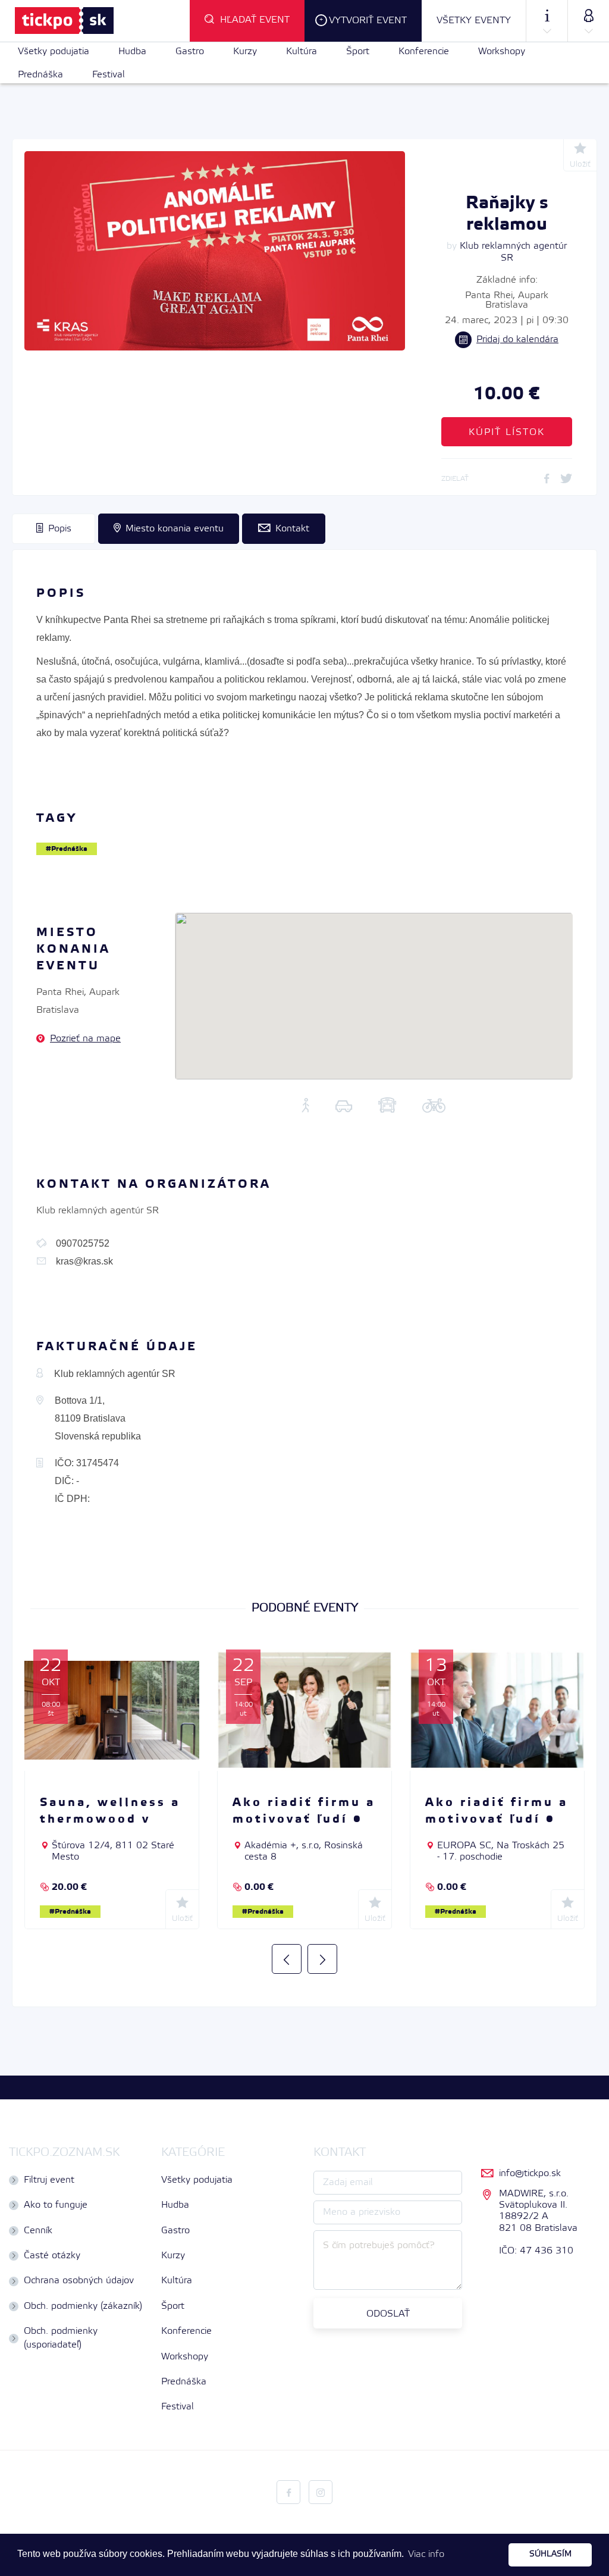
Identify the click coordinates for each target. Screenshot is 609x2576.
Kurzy (245, 51)
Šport (358, 51)
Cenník (38, 2231)
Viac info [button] (426, 2554)
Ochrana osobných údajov (79, 2281)
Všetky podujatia (54, 51)
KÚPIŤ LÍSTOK (507, 432)
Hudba (132, 51)
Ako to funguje (56, 2205)
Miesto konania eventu (175, 529)
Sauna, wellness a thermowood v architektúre (110, 1820)
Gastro (190, 51)
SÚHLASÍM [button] (550, 2554)
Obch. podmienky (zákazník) (83, 2306)
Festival (109, 75)
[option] (112, 1789)
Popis (60, 529)
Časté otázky (52, 2256)
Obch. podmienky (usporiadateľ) (61, 2338)
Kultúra (302, 51)
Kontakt (292, 529)
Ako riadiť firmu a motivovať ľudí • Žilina (304, 1820)
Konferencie (424, 51)
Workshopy (502, 51)
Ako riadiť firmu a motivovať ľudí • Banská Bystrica (497, 1820)
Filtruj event (49, 2180)
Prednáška (40, 75)
